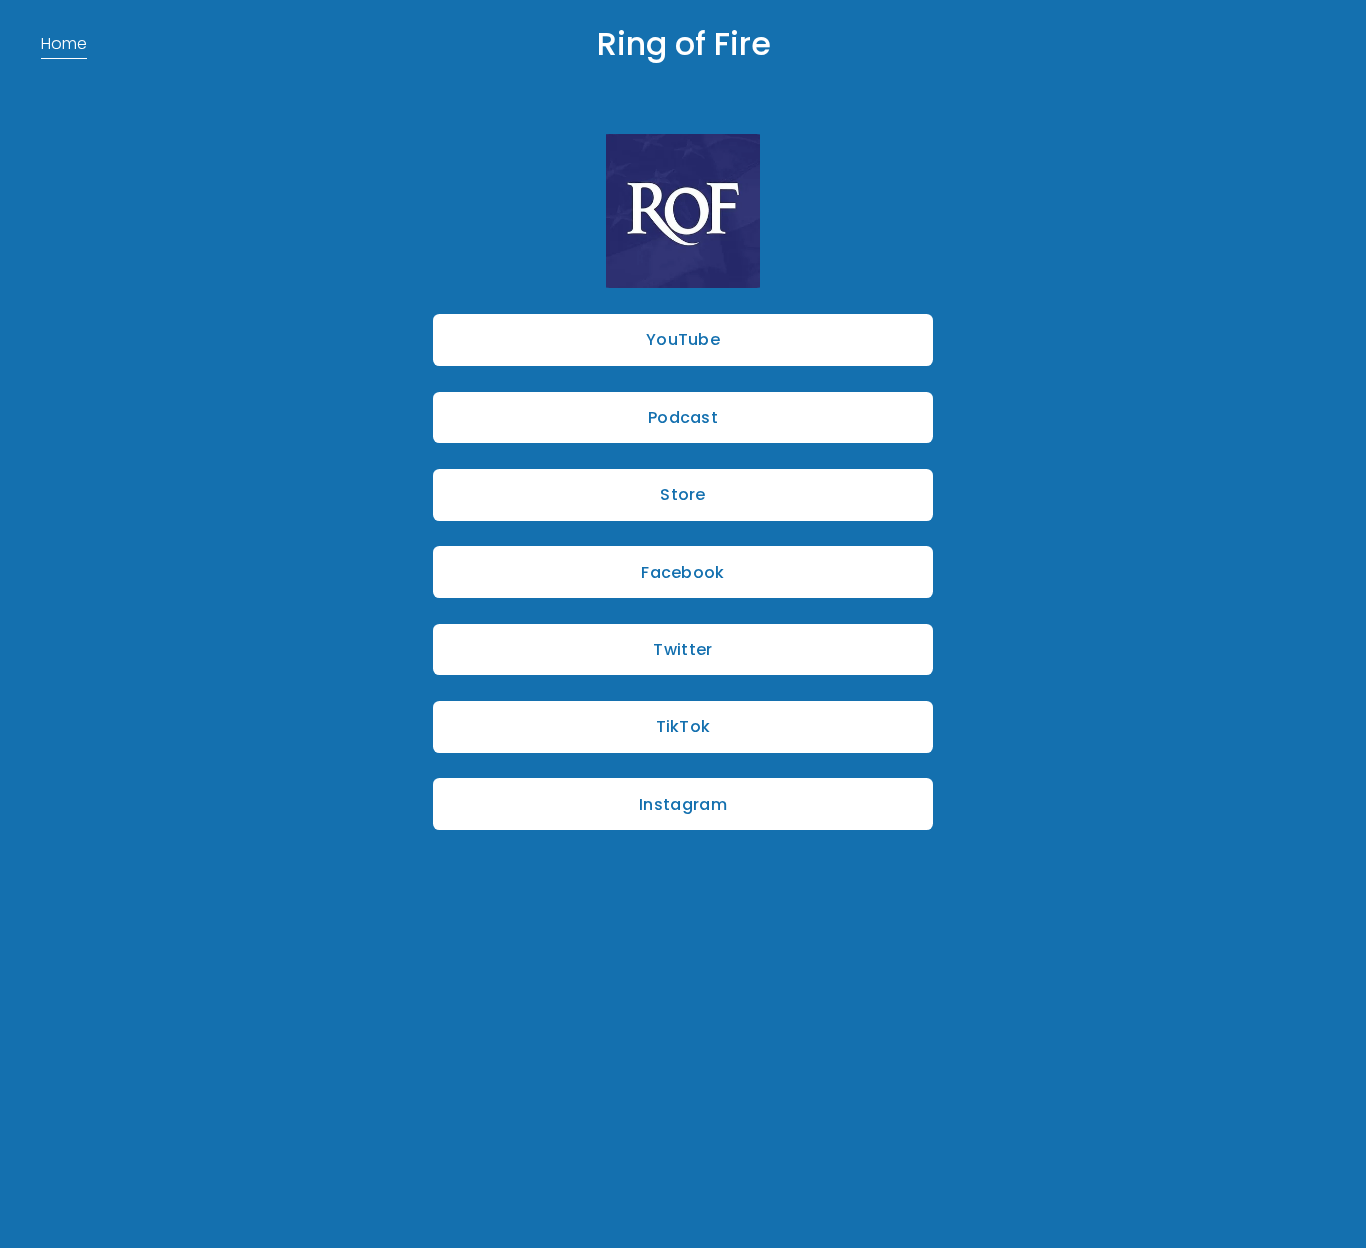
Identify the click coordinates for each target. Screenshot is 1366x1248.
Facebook (683, 572)
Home (64, 43)
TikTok (683, 726)
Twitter (682, 649)
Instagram (683, 804)
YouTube (683, 339)
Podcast (683, 417)
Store (683, 494)
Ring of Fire (684, 43)
